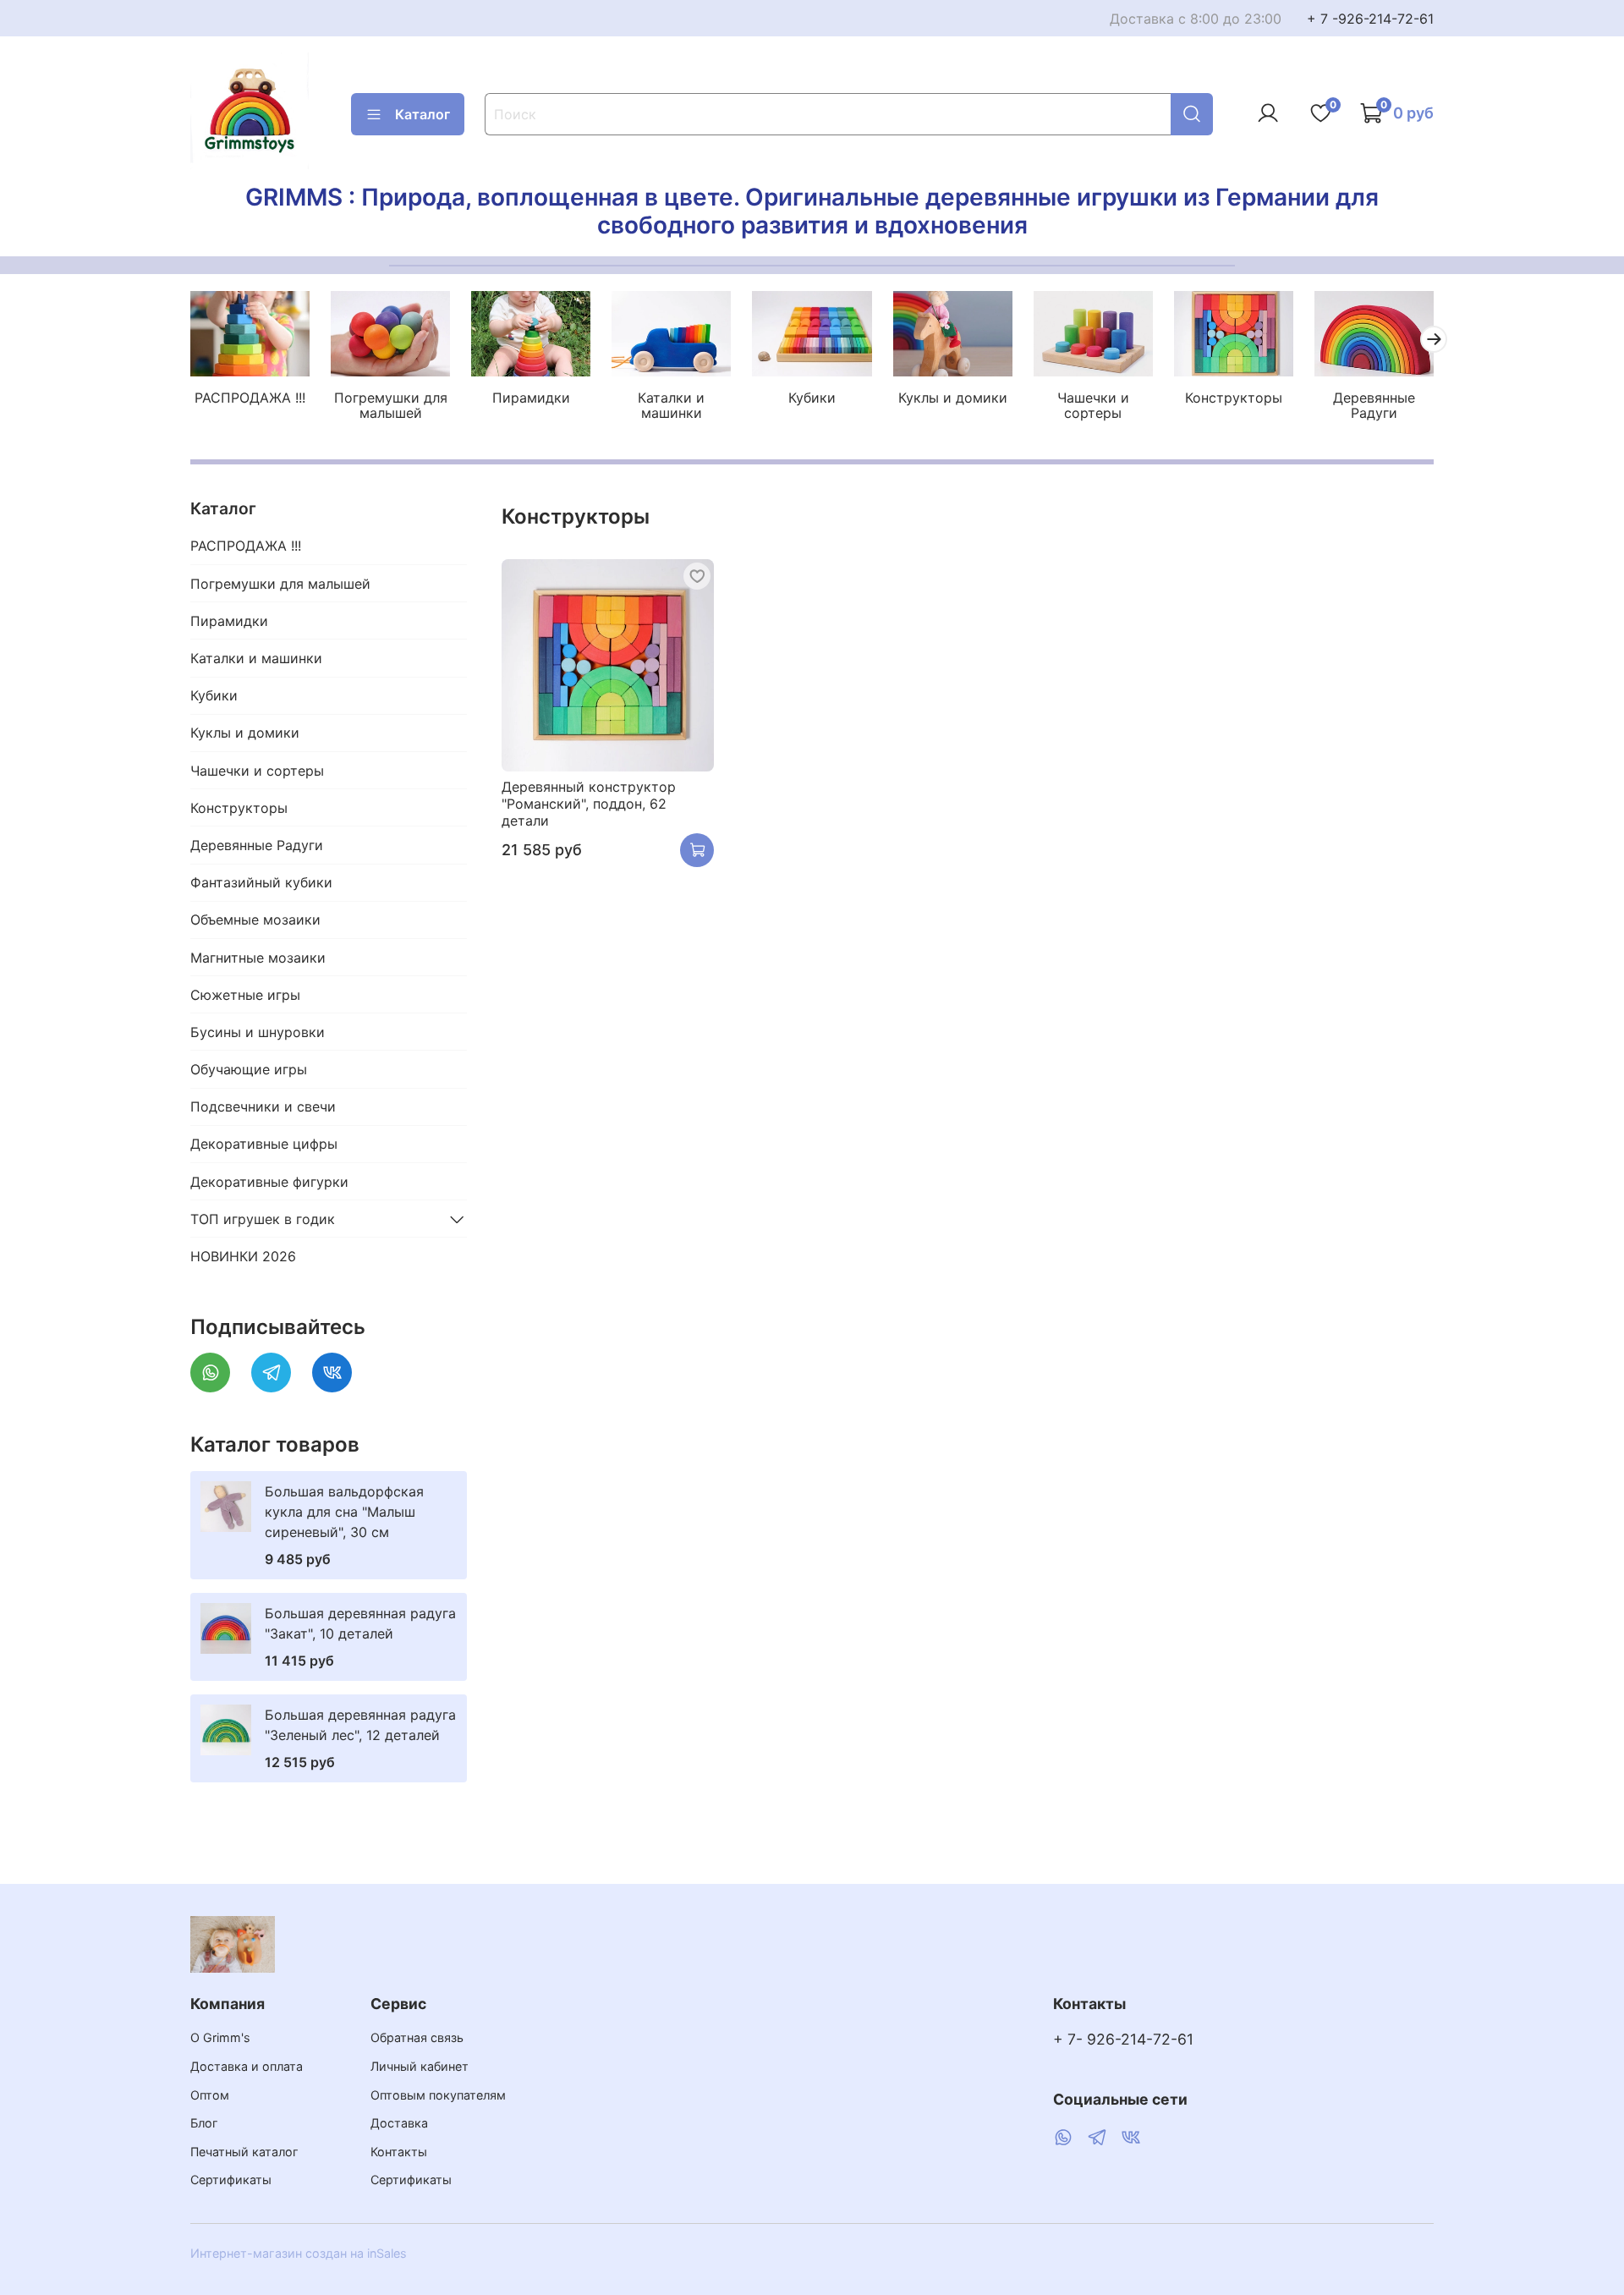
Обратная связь (417, 2037)
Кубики (812, 397)
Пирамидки (531, 397)
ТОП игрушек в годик (263, 1219)
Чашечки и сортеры (1093, 404)
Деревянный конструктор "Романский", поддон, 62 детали (589, 804)
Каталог (422, 114)
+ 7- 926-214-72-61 (1123, 2039)
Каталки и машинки (671, 404)
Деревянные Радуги (1374, 404)
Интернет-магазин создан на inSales (299, 2253)
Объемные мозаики (255, 920)
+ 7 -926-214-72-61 (1370, 19)
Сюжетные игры (245, 995)
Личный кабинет (420, 2066)
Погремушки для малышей (391, 404)
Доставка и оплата (247, 2066)
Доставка (399, 2123)
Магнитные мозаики (258, 958)
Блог (204, 2123)
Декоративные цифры (264, 1144)
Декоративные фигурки (269, 1182)
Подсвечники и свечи (263, 1106)
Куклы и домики (953, 397)
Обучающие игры (249, 1069)
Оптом (210, 2095)
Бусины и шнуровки (258, 1032)
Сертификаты (231, 2180)
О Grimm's (220, 2037)
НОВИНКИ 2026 (243, 1256)
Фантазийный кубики (261, 882)
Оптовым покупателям (438, 2095)
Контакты (399, 2152)
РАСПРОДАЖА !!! (250, 397)
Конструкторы (1234, 397)
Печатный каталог (244, 2152)
